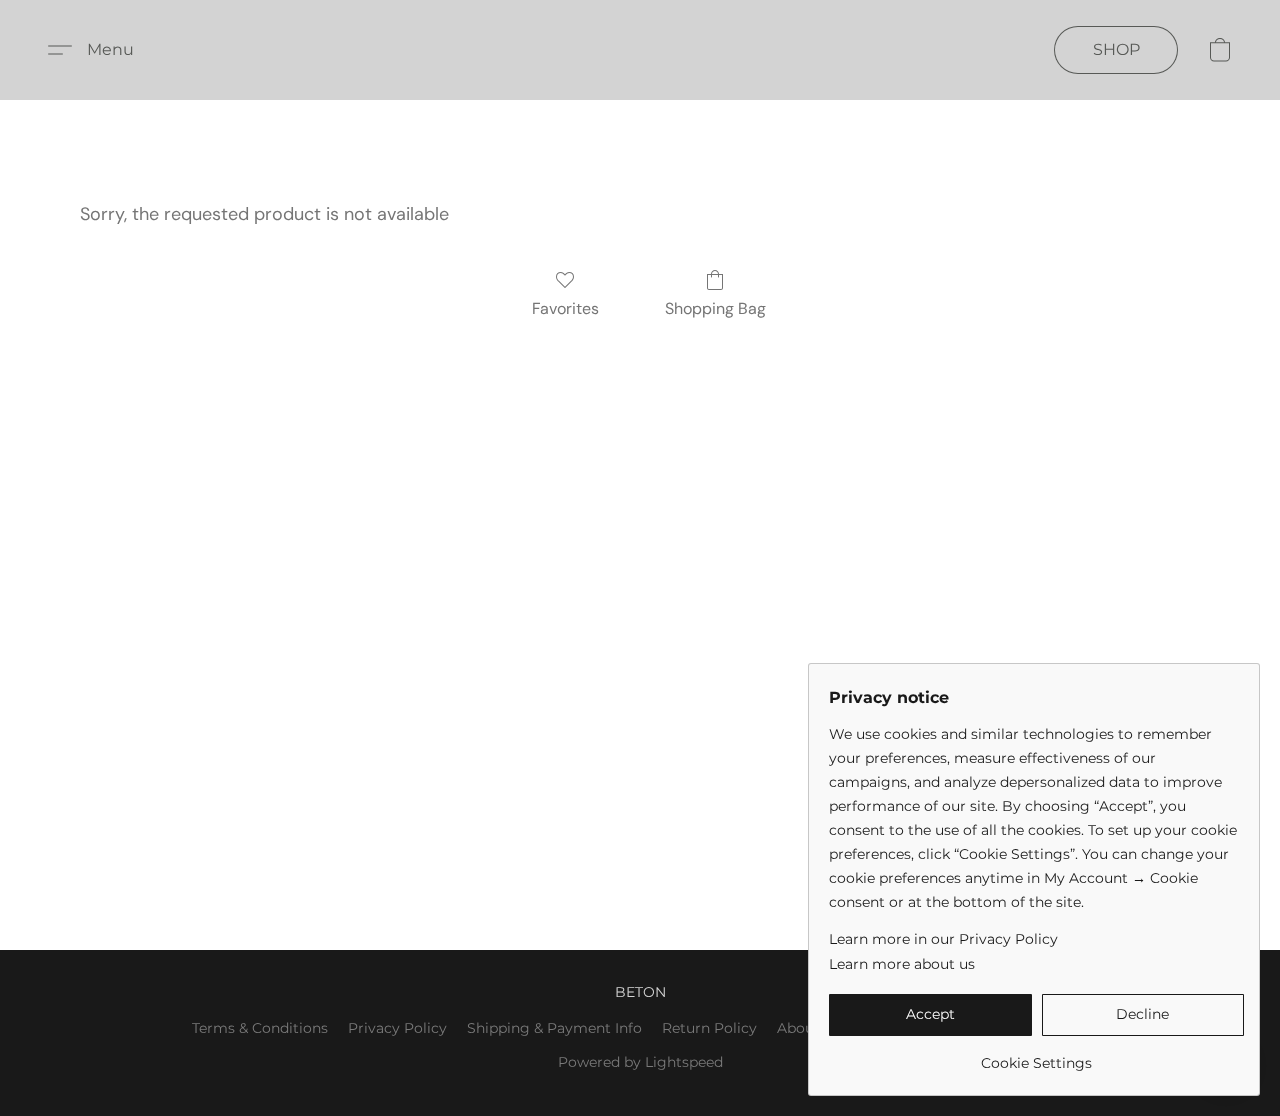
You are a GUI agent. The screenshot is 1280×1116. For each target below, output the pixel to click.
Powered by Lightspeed (640, 1062)
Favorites (565, 308)
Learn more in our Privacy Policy (943, 939)
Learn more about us (902, 964)
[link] (1036, 1055)
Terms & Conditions (260, 1028)
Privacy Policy (397, 1028)
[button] (98, 50)
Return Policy (709, 1028)
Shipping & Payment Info (554, 1028)
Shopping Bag (715, 308)
